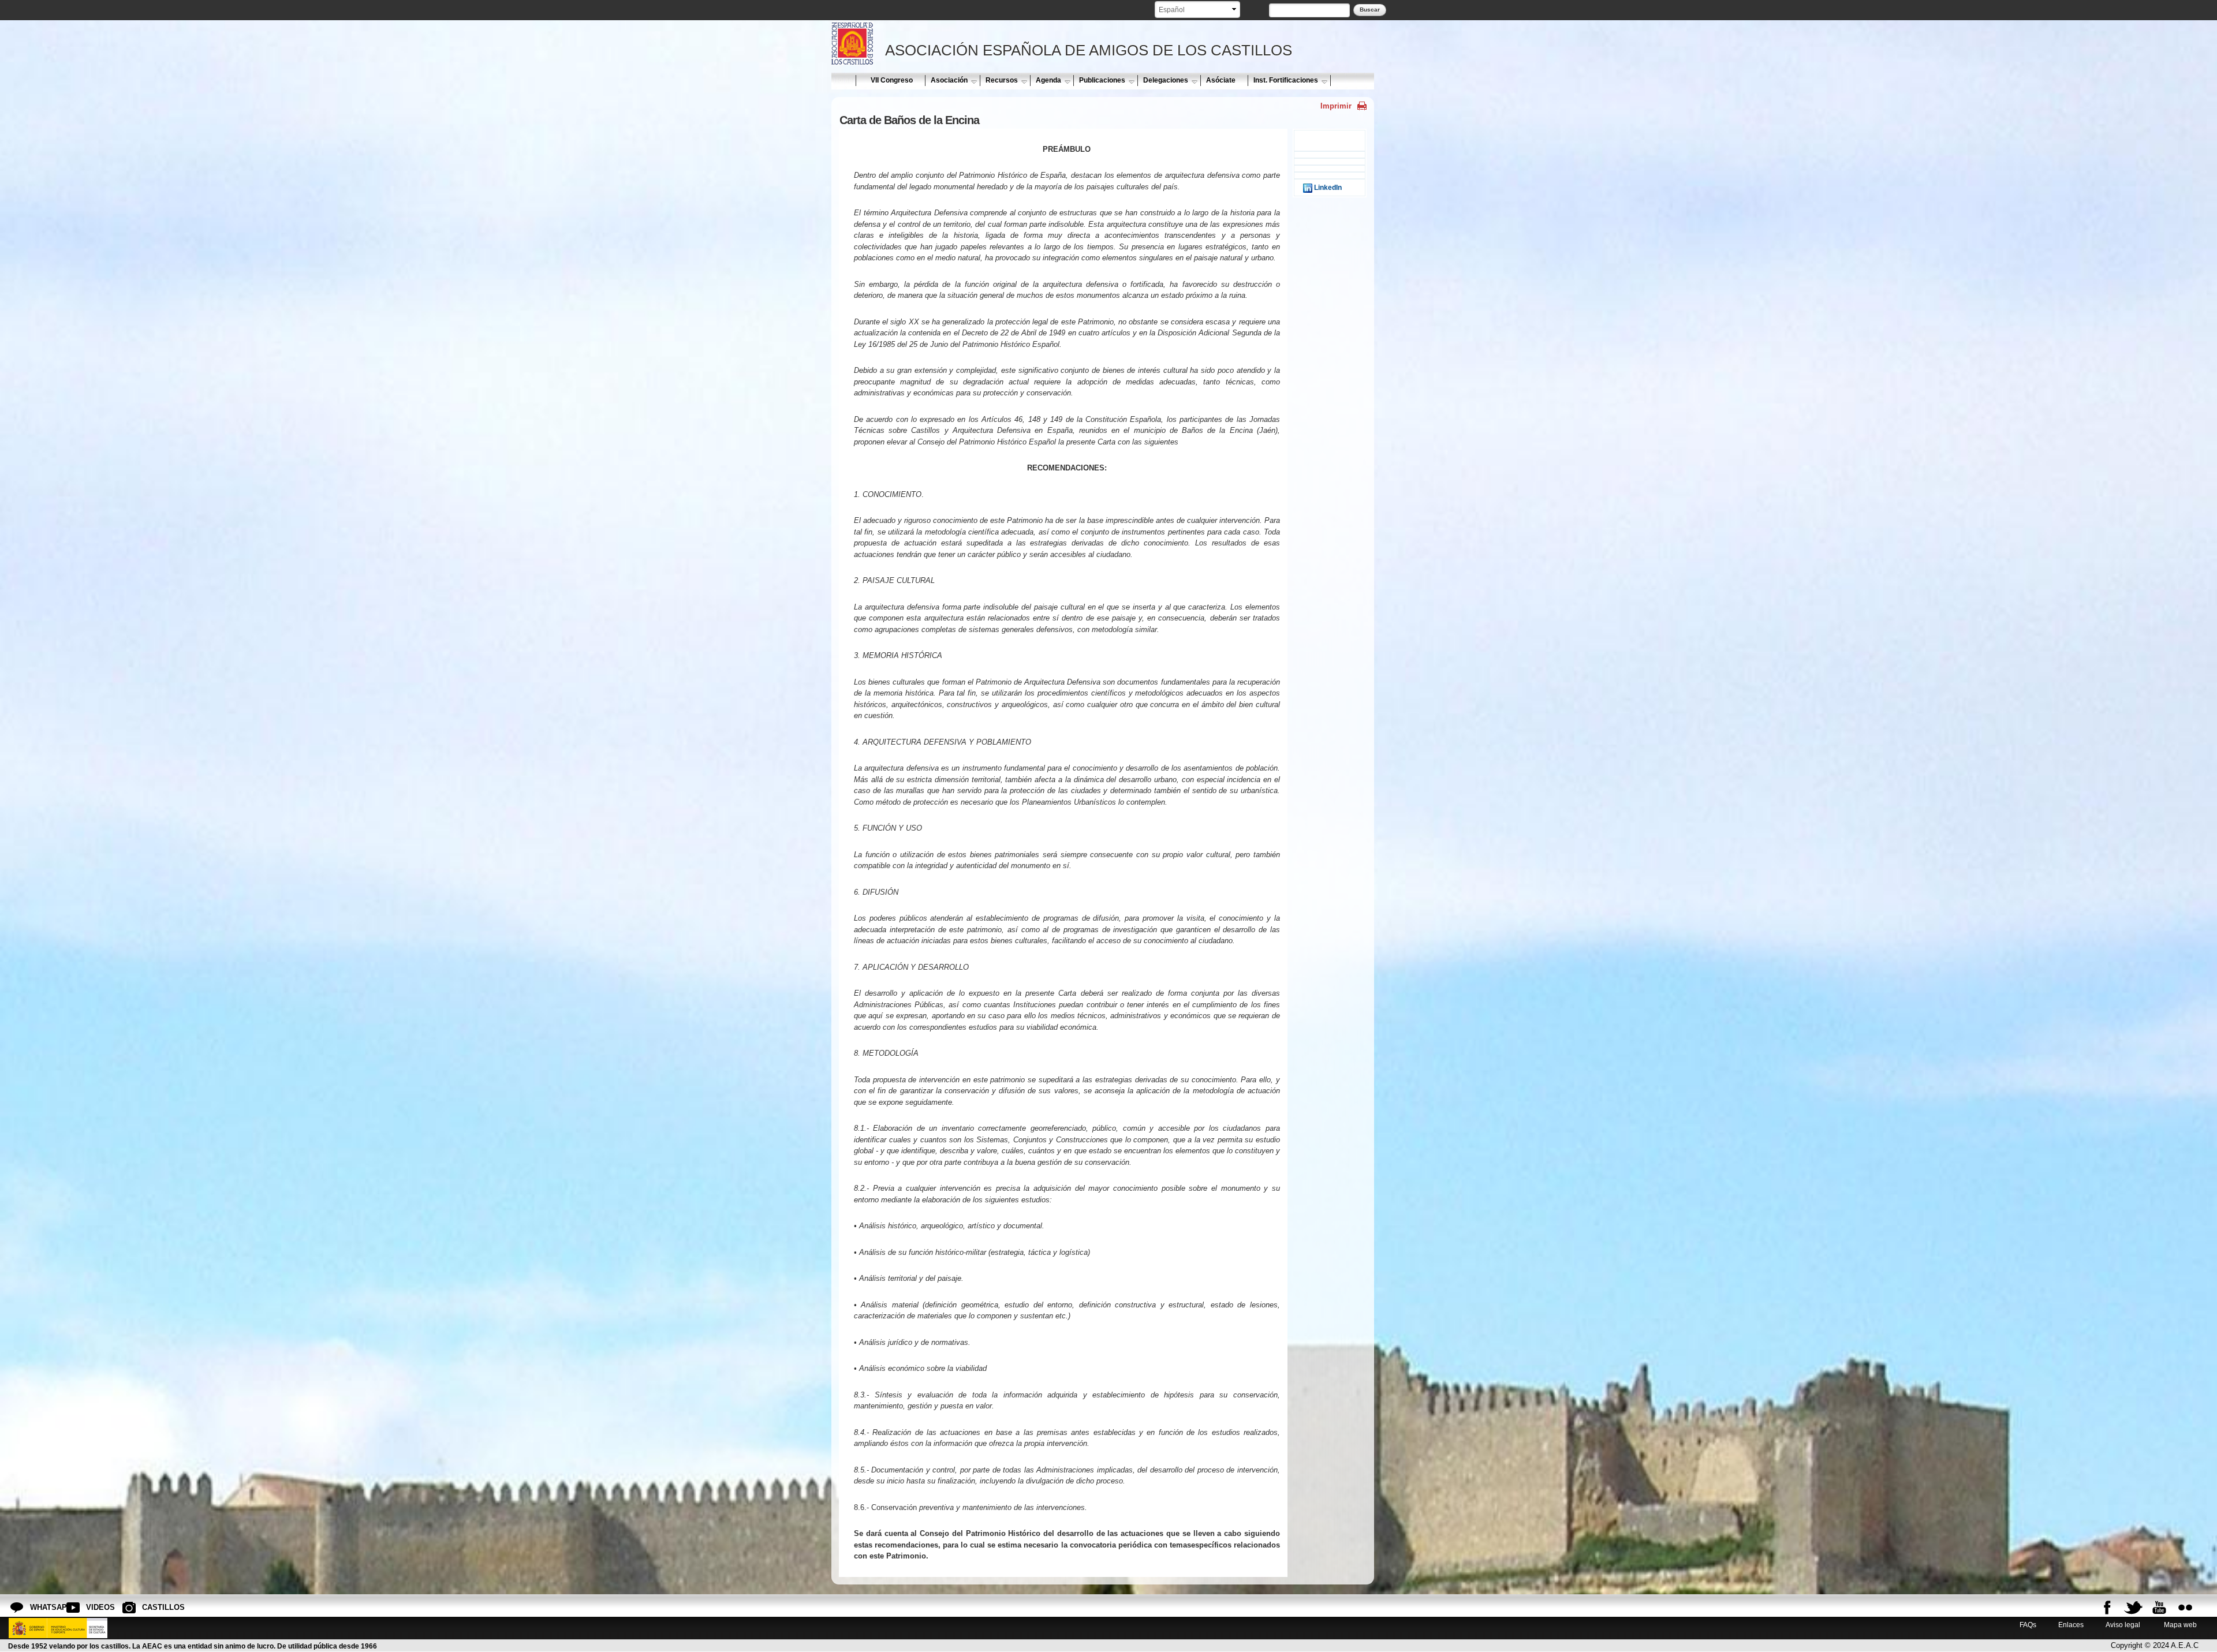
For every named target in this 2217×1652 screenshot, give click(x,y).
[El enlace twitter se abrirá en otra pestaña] (2133, 1608)
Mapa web (2179, 1625)
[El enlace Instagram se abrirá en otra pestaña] (2185, 1608)
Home (843, 80)
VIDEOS (95, 1607)
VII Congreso (892, 80)
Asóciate (1221, 80)
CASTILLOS (151, 1607)
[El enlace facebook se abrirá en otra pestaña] (2107, 1608)
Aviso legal (2123, 1625)
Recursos (1002, 80)
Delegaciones (1166, 80)
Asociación (949, 80)
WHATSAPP (39, 1607)
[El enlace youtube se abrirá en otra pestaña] (2159, 1608)
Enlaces (2071, 1625)
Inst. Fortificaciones (1286, 80)
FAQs (2028, 1625)
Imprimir (1336, 106)
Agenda (1048, 80)
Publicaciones (1102, 80)
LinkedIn (1327, 187)
